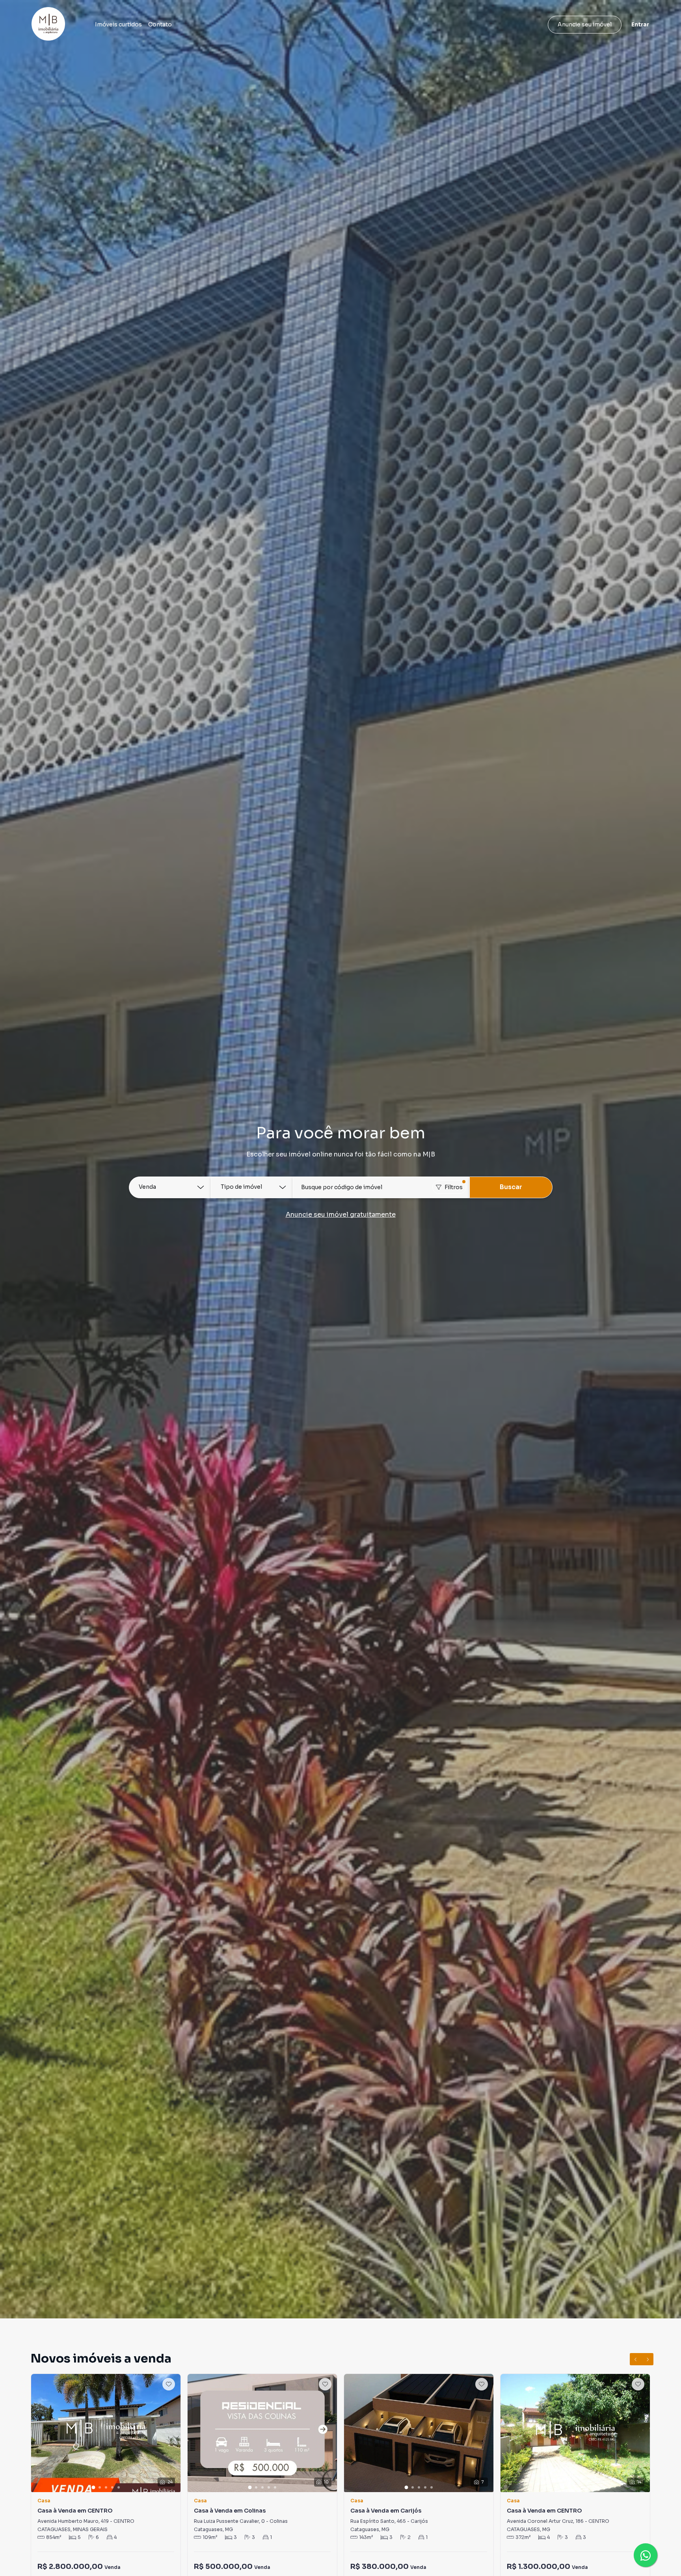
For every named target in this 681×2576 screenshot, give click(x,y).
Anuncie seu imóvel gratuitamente (341, 1215)
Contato (160, 24)
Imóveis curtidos (118, 24)
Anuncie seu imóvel (585, 24)
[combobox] (381, 1187)
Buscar (511, 1187)
